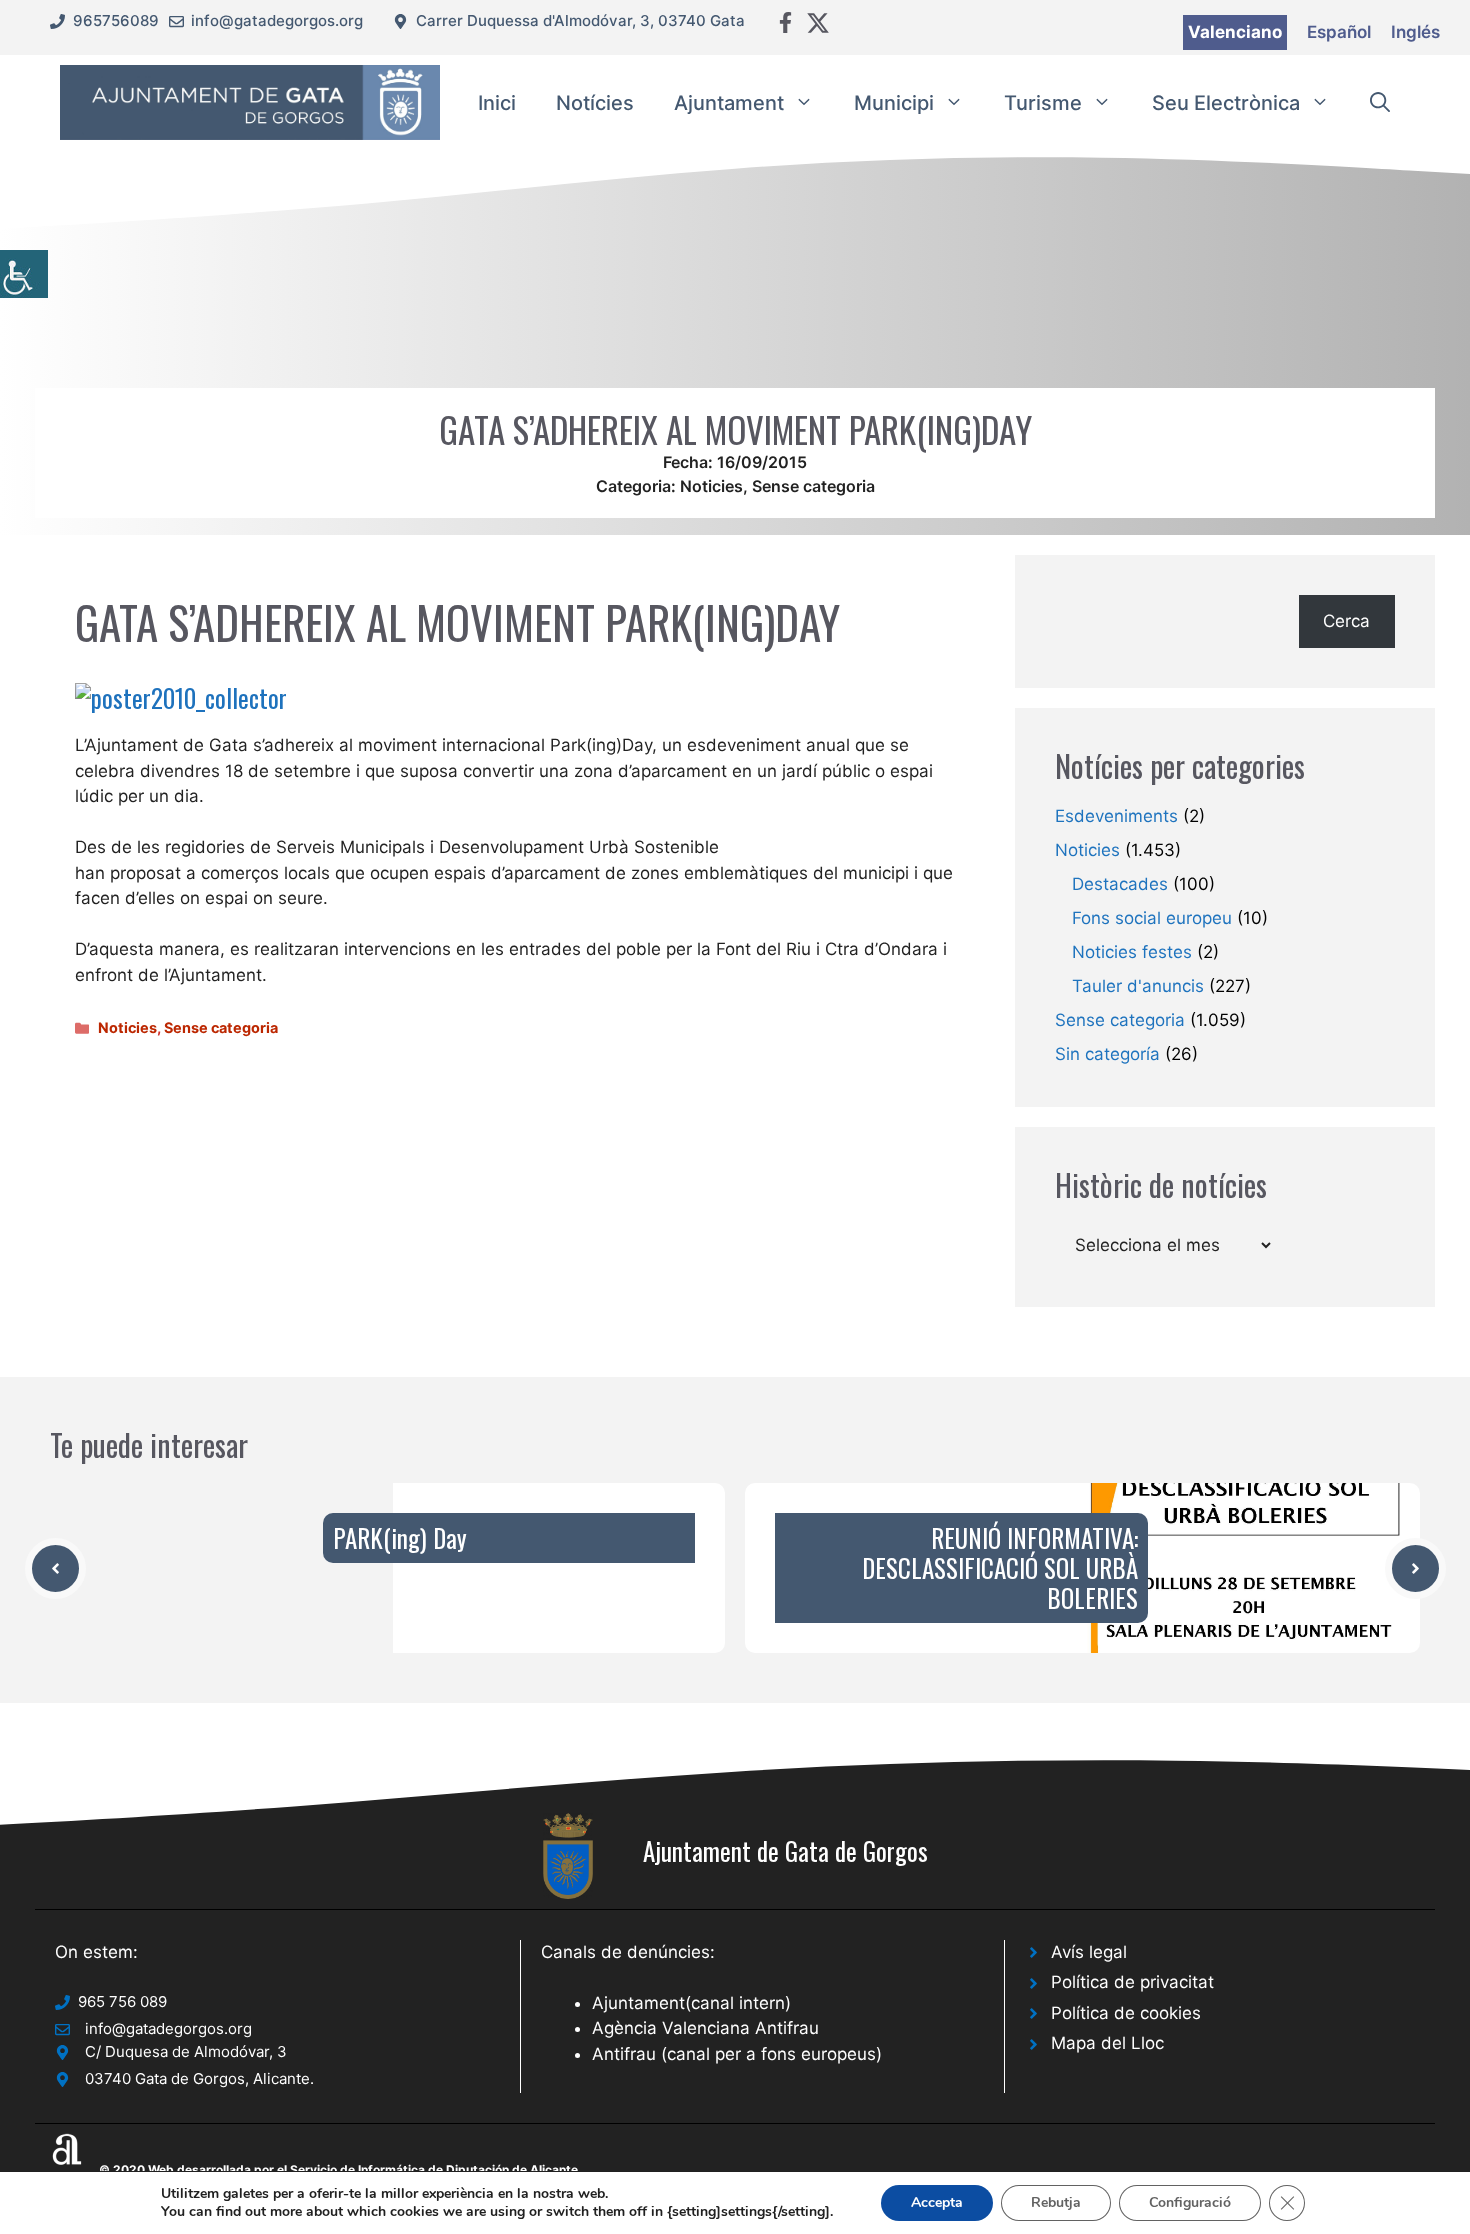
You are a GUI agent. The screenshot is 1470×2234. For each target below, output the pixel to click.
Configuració (1190, 2202)
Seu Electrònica (1226, 103)
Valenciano (1235, 32)
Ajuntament (729, 103)
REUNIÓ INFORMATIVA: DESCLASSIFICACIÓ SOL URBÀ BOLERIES (1000, 1567)
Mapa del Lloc (1107, 2043)
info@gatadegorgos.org (277, 20)
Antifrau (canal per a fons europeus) (737, 2054)
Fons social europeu (1152, 918)
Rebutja (1056, 2202)
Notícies (595, 103)
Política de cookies (1126, 2013)
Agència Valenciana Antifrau (705, 2028)
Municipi (894, 103)
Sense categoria (813, 486)
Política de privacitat (1132, 1982)
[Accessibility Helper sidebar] (24, 274)
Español (1339, 32)
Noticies (711, 486)
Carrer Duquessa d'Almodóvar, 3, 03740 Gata (580, 20)
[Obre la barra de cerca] (1380, 103)
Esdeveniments (1116, 816)
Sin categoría (1107, 1054)
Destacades (1120, 884)
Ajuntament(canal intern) (691, 2003)
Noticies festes (1132, 952)
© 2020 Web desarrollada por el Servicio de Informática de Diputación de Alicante (338, 2169)
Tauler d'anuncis (1138, 986)
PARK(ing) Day (400, 1537)
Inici (497, 103)
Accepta (937, 2202)
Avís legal (1089, 1952)
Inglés (1415, 32)
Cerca (1346, 621)
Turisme (1043, 103)
